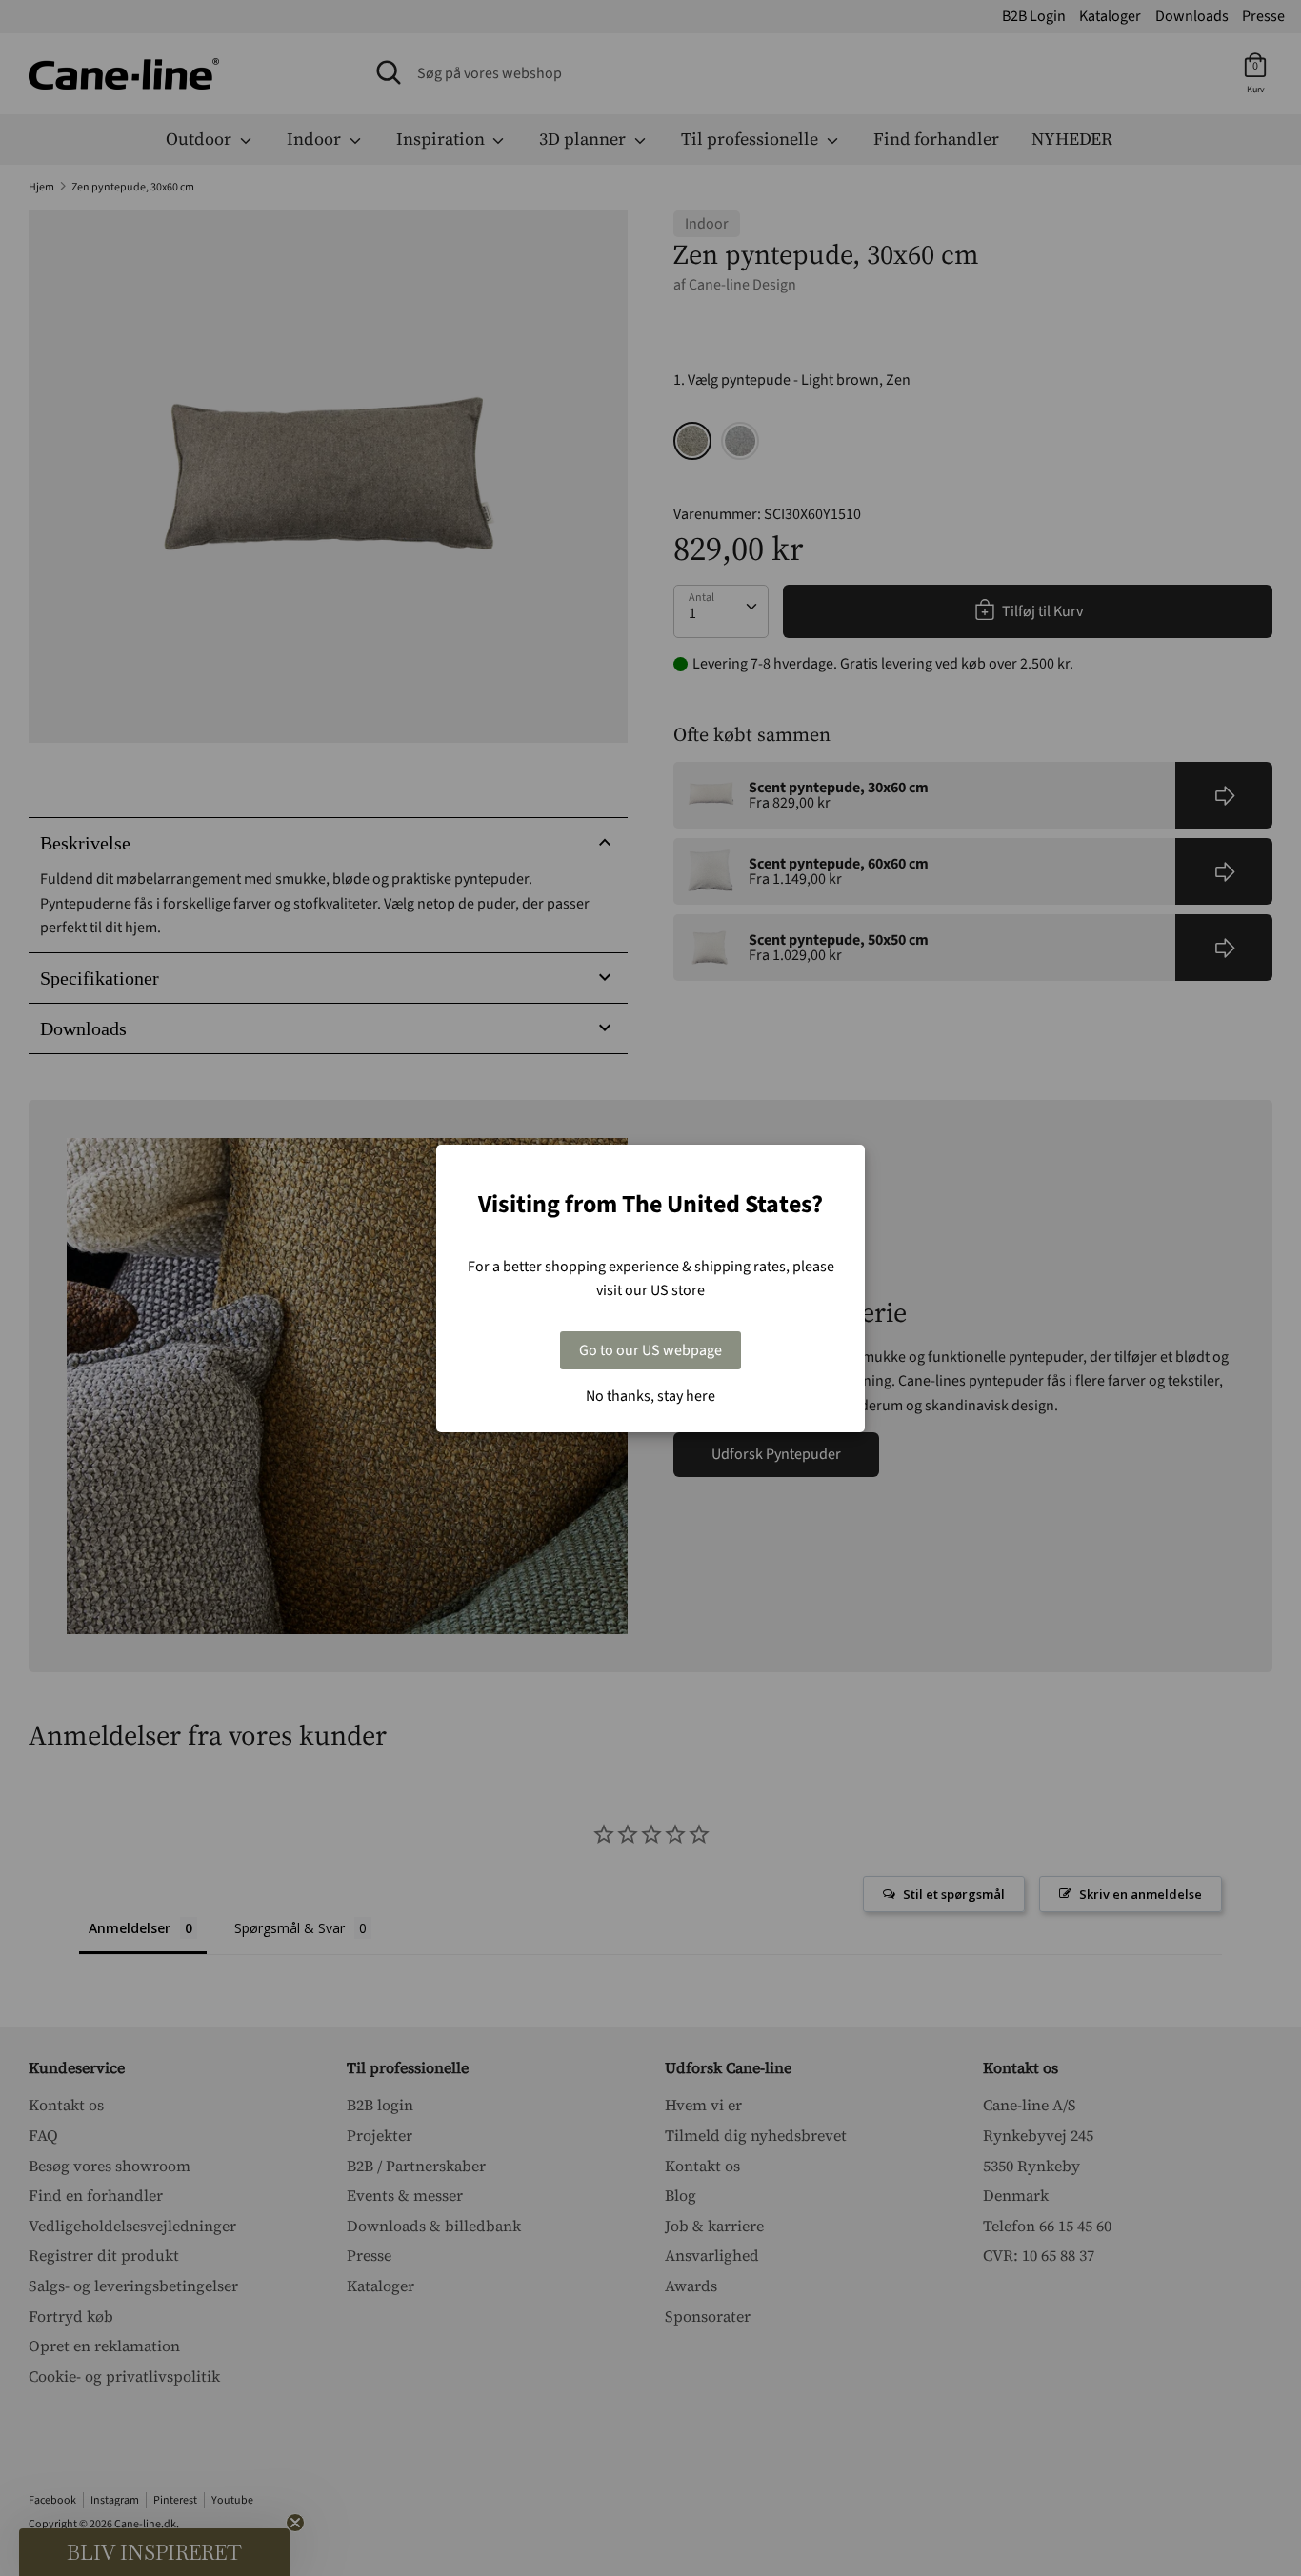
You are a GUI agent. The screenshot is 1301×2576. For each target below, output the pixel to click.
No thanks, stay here (650, 1396)
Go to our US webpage (650, 1350)
